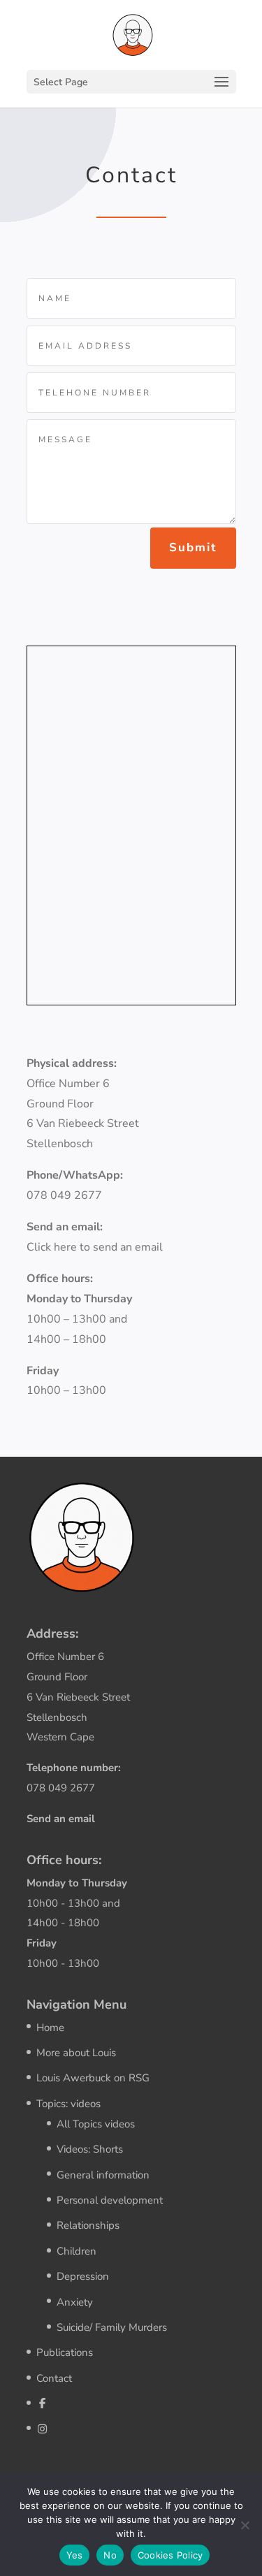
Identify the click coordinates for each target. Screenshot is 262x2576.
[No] (245, 2525)
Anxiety (75, 2302)
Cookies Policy (170, 2555)
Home (50, 2028)
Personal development (110, 2200)
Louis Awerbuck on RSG (93, 2078)
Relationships (88, 2225)
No (110, 2555)
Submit (193, 547)
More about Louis (76, 2053)
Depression (83, 2276)
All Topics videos (96, 2124)
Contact (54, 2378)
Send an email (61, 1819)
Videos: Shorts (90, 2149)
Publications (65, 2352)
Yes (75, 2555)
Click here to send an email (95, 1247)
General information (103, 2175)
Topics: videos (68, 2104)
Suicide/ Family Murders (112, 2327)
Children (77, 2251)
